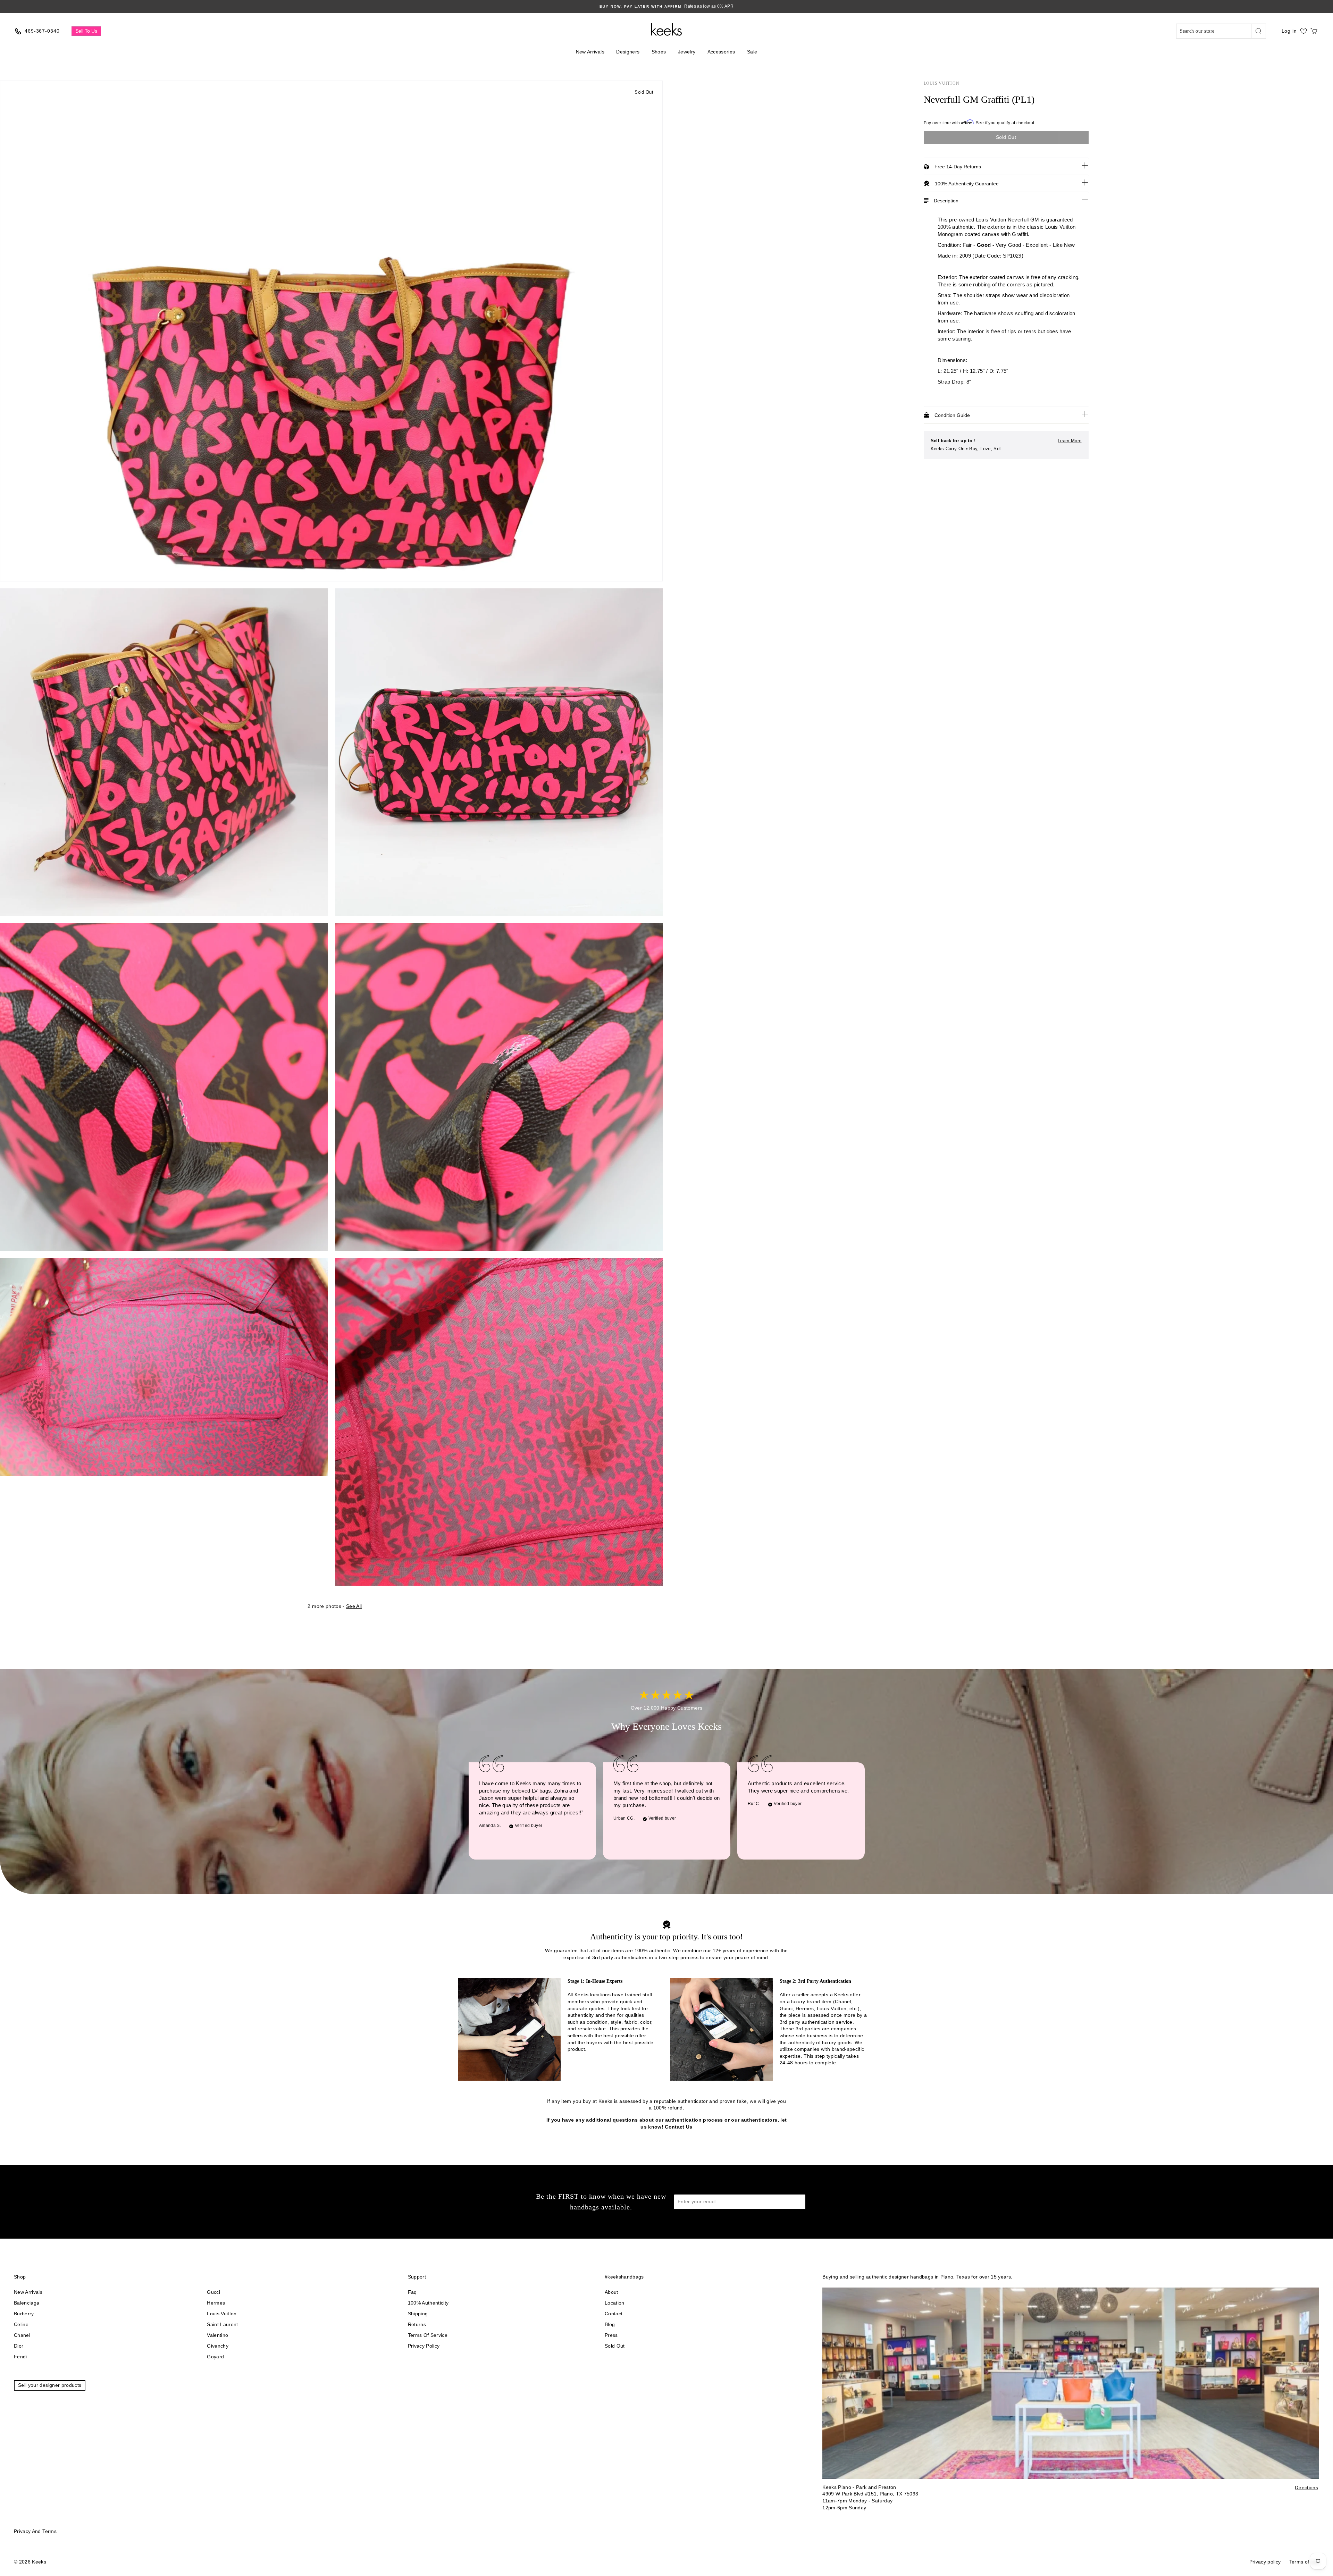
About (611, 2292)
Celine (21, 2324)
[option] (666, 6)
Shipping (418, 2314)
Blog (610, 2324)
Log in (1289, 31)
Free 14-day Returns (958, 167)
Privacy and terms (35, 2531)
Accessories (721, 52)
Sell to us (86, 31)
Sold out (615, 2346)
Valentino (217, 2335)
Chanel (22, 2335)
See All (354, 1606)
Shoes (659, 52)
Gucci (213, 2292)
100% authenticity (428, 2303)
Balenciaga (27, 2303)
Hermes (216, 2303)
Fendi (20, 2357)
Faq (412, 2292)
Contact (614, 2314)
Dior (19, 2346)
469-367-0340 (42, 31)
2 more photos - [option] (335, 1606)
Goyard (215, 2357)
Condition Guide (952, 415)
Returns (417, 2324)
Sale (752, 52)
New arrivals (28, 2292)
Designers (628, 52)
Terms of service (428, 2335)
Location (615, 2303)
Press (611, 2335)
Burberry (24, 2314)
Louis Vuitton (942, 83)
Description (946, 201)
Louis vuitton (222, 2314)
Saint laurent (223, 2324)
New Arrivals (590, 52)
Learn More (1070, 441)
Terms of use (1304, 2562)
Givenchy (218, 2346)
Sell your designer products (50, 2385)
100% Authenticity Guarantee (967, 184)
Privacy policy (424, 2346)
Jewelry (687, 52)
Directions (1306, 2487)
